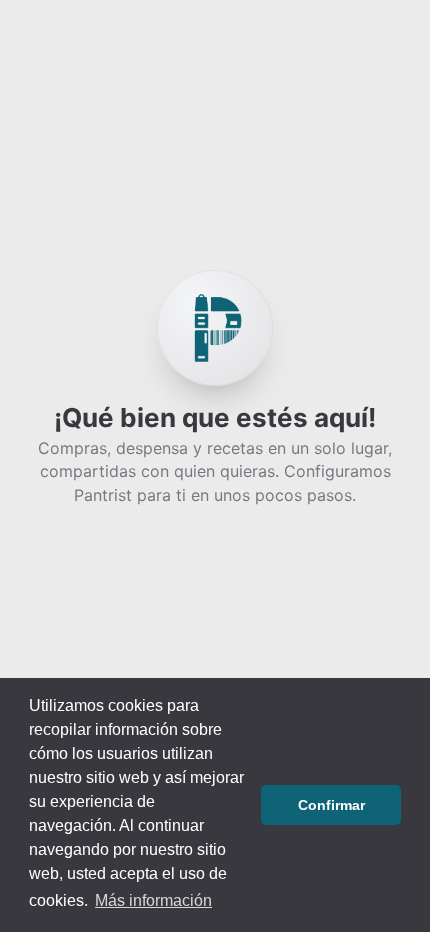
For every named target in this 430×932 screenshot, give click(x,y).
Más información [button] (153, 900)
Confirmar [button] (331, 805)
